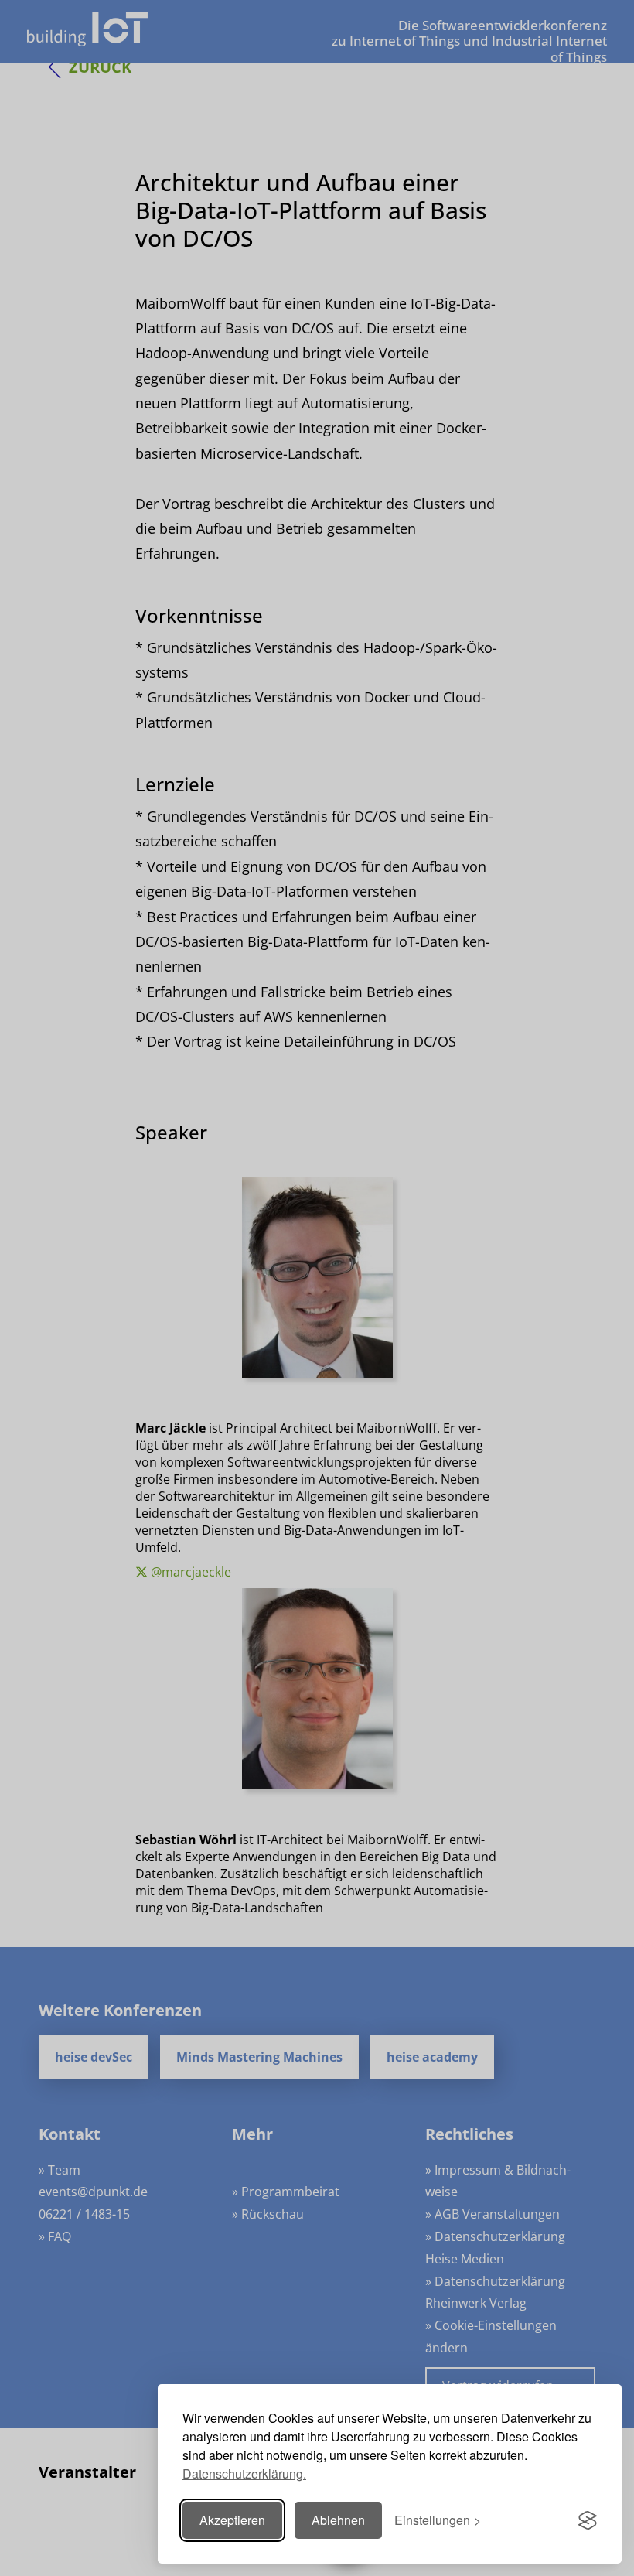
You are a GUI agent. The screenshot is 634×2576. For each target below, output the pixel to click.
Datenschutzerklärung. (244, 2474)
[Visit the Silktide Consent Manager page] (588, 2520)
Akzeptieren (232, 2520)
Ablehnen (338, 2520)
